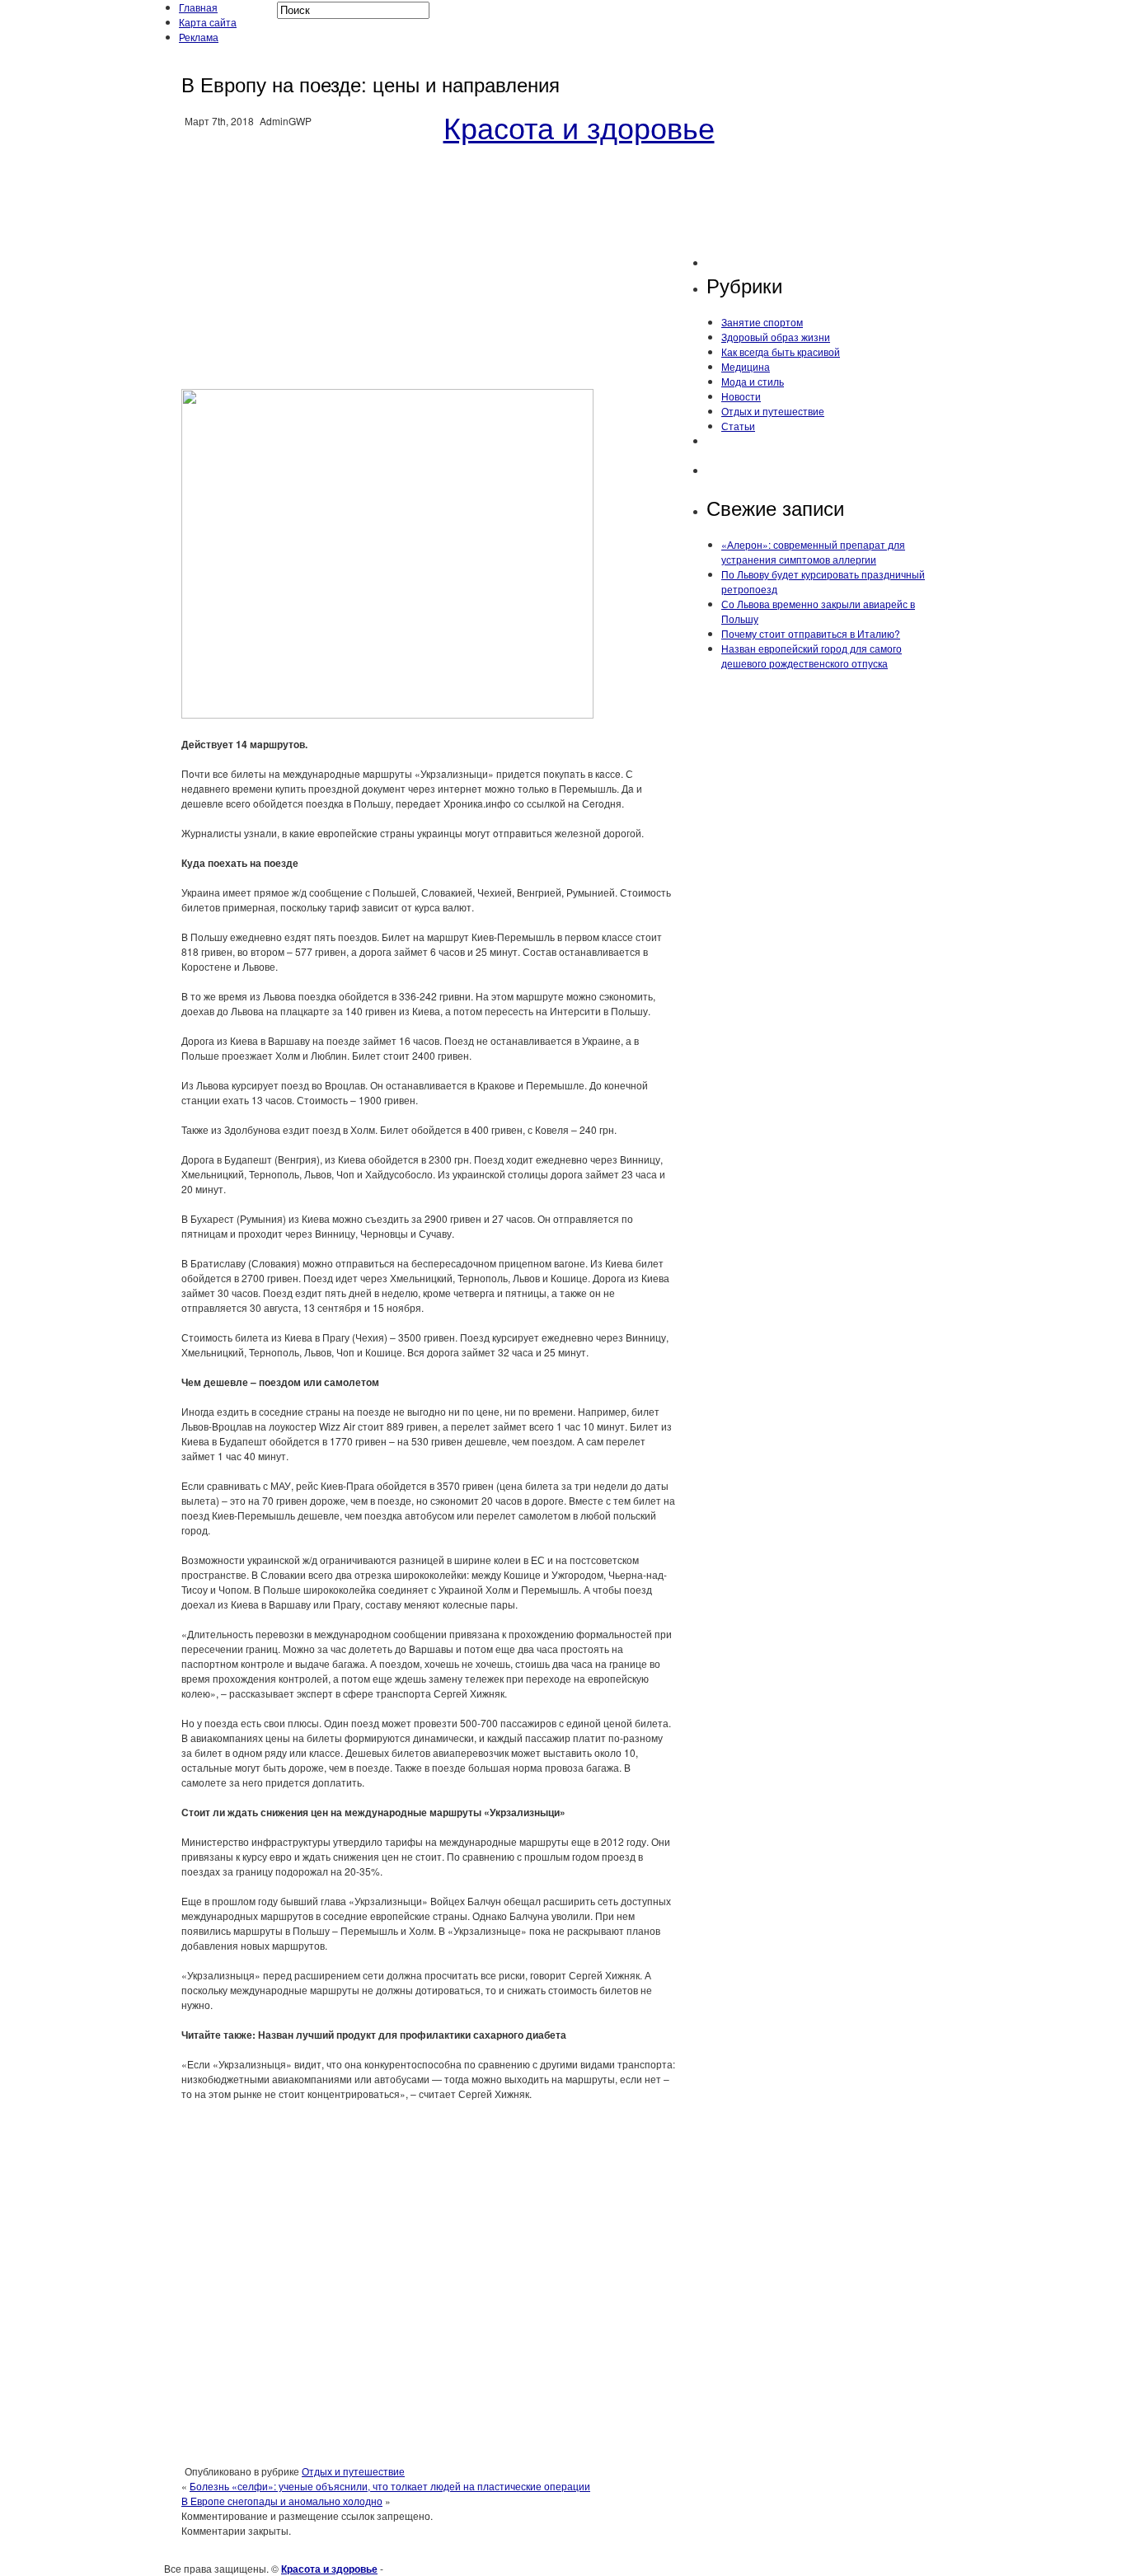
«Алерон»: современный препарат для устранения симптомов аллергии (813, 552)
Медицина (746, 366)
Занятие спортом (762, 322)
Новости (741, 396)
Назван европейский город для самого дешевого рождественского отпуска (812, 656)
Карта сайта (208, 22)
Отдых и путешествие (353, 2471)
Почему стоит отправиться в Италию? (811, 633)
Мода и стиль (753, 381)
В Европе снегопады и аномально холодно (282, 2501)
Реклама (199, 37)
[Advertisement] (428, 259)
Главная (198, 7)
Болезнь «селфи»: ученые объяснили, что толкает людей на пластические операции (390, 2486)
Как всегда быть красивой (781, 351)
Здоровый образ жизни (776, 337)
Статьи (738, 426)
